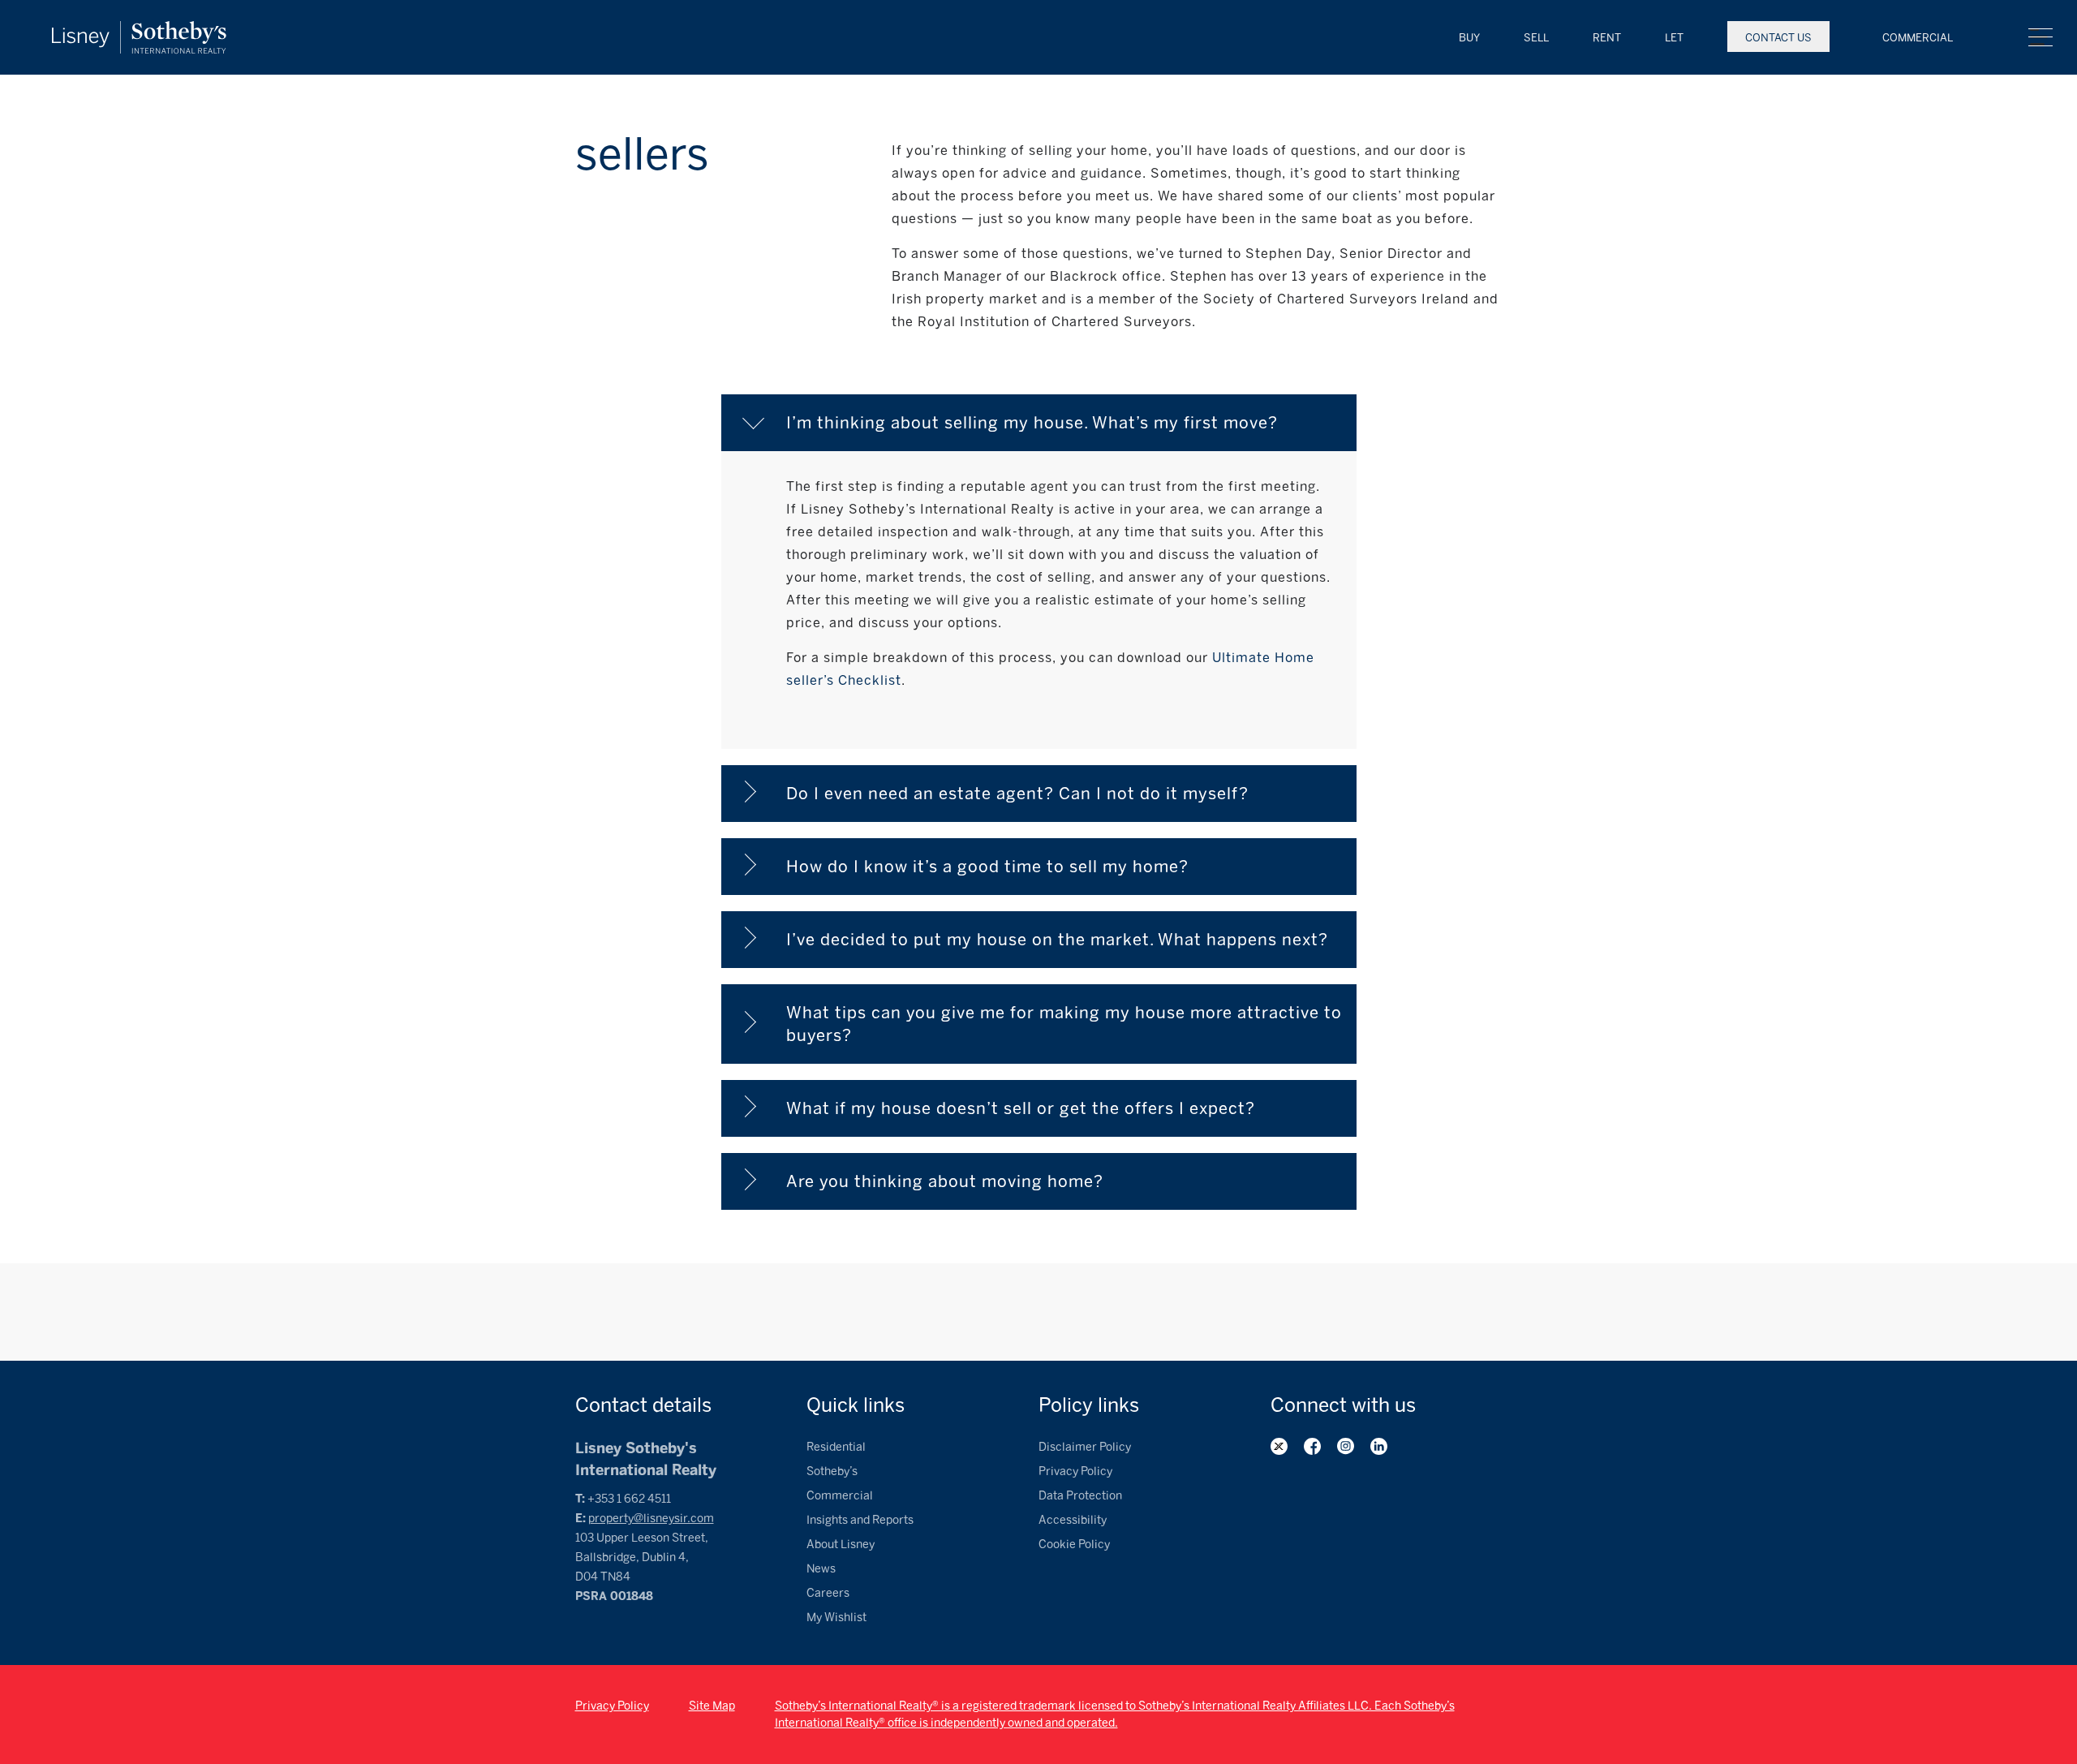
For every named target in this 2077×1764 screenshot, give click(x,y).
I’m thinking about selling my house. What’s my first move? (1032, 423)
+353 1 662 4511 (629, 1499)
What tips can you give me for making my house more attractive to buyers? (1066, 1024)
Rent (1607, 38)
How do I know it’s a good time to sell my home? (987, 867)
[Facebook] (1312, 1446)
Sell (1536, 38)
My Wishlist (836, 1618)
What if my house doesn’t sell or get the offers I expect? (1021, 1108)
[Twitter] (1279, 1446)
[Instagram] (1346, 1446)
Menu (2040, 37)
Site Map (712, 1706)
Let (1674, 38)
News (821, 1569)
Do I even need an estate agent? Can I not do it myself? (1017, 794)
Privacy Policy (1075, 1471)
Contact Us (1778, 38)
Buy (1469, 38)
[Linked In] (1379, 1446)
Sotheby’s (832, 1471)
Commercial (1918, 38)
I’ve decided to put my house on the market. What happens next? (1057, 940)
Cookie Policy (1074, 1545)
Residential (836, 1447)
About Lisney (841, 1545)
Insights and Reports (860, 1520)
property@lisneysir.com (651, 1519)
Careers (828, 1593)
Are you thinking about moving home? (945, 1181)
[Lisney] (139, 29)
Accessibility (1073, 1520)
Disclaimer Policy (1085, 1447)
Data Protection (1080, 1496)
